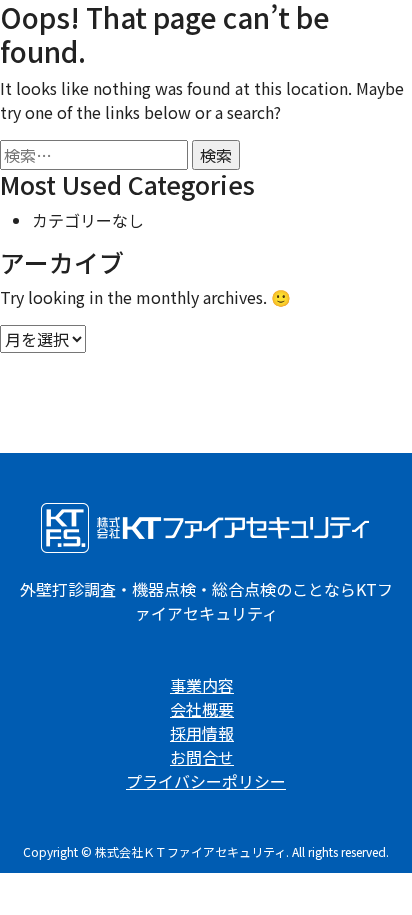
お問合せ (202, 757)
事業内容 (202, 685)
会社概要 (202, 709)
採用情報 (202, 733)
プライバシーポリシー (206, 781)
